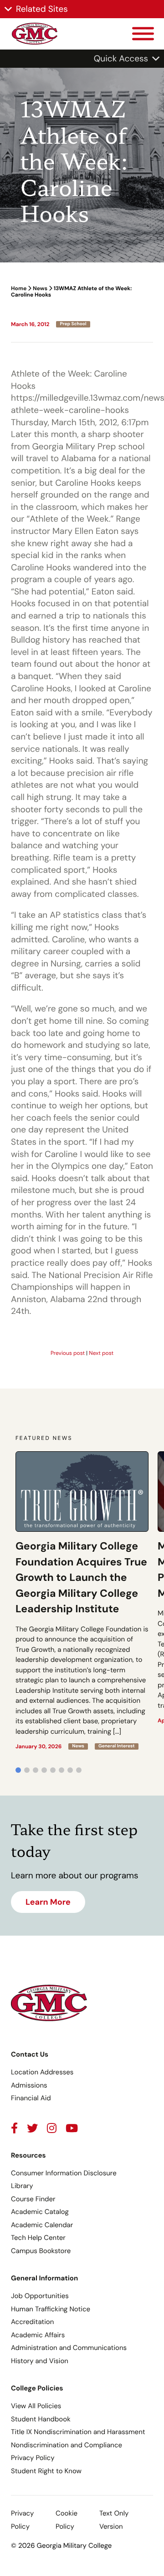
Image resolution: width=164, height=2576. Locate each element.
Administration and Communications (69, 2348)
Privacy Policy (33, 2458)
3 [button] (36, 1770)
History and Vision (40, 2361)
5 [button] (53, 1770)
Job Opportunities (40, 2296)
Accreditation (32, 2322)
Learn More (48, 1902)
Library (22, 2186)
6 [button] (61, 1770)
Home (19, 288)
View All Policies (36, 2406)
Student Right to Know (46, 2471)
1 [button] (18, 1770)
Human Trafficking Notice (51, 2309)
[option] (82, 1601)
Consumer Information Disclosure (64, 2173)
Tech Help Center (38, 2238)
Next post (101, 1353)
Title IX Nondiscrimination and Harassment (78, 2432)
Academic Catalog (40, 2212)
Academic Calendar (42, 2225)
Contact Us (30, 2054)
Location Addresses (42, 2072)
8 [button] (79, 1770)
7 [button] (70, 1770)
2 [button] (27, 1770)
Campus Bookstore (41, 2251)
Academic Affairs (38, 2335)
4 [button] (44, 1770)
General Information (44, 2278)
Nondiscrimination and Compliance (67, 2445)
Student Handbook (41, 2419)
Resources (28, 2155)
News (40, 288)
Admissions (29, 2085)
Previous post (68, 1353)
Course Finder (33, 2199)
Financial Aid (31, 2098)
